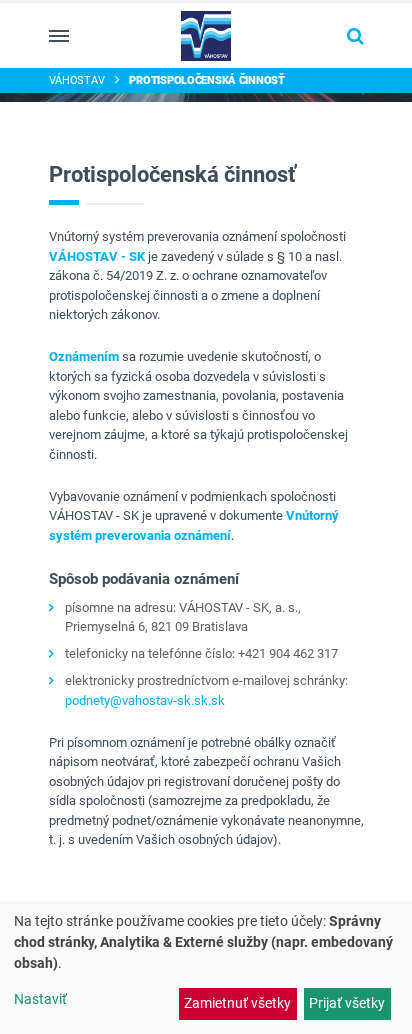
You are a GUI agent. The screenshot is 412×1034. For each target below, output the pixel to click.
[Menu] (59, 36)
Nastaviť (40, 999)
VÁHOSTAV (77, 80)
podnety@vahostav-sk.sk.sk (145, 700)
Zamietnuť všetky (237, 1003)
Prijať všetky (347, 1003)
